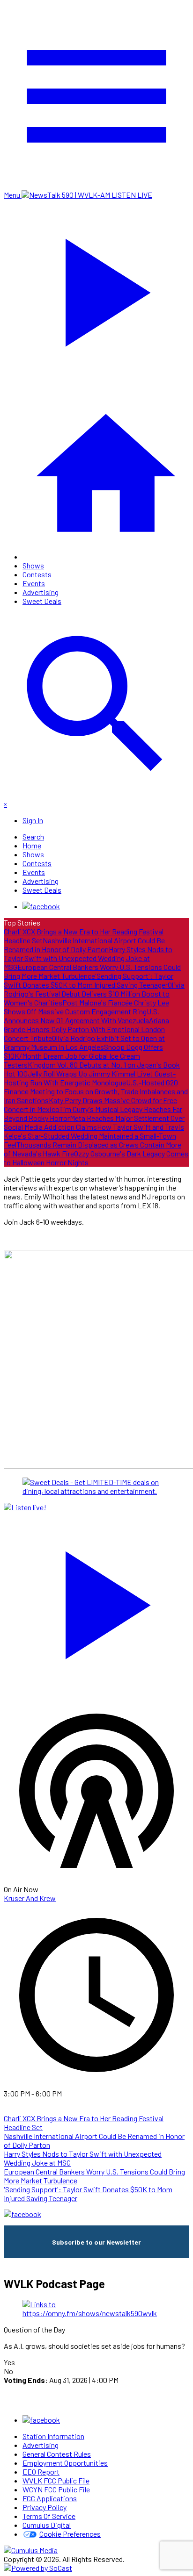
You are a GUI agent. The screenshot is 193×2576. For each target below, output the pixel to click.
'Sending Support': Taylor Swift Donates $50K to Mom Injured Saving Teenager (89, 980)
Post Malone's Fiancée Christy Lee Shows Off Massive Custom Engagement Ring (86, 1007)
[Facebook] (41, 906)
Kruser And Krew (30, 1898)
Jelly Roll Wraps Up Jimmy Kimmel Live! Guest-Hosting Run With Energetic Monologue (90, 1078)
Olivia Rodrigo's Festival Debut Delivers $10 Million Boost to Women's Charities (94, 994)
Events (34, 583)
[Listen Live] (96, 1600)
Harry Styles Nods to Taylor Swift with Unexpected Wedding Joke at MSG (88, 958)
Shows (33, 565)
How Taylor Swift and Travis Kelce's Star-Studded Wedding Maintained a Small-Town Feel (94, 1136)
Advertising (41, 592)
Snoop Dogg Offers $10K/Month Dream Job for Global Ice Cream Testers (83, 1056)
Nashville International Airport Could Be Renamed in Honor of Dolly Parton (84, 945)
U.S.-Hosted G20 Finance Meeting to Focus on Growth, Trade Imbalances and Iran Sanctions (96, 1091)
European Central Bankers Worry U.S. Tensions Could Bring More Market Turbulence (92, 971)
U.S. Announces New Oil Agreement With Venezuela (82, 1016)
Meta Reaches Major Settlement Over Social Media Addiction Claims (94, 1122)
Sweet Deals (42, 601)
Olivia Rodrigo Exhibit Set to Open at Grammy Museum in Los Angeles (84, 1042)
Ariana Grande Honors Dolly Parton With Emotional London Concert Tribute (86, 1029)
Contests (37, 574)
